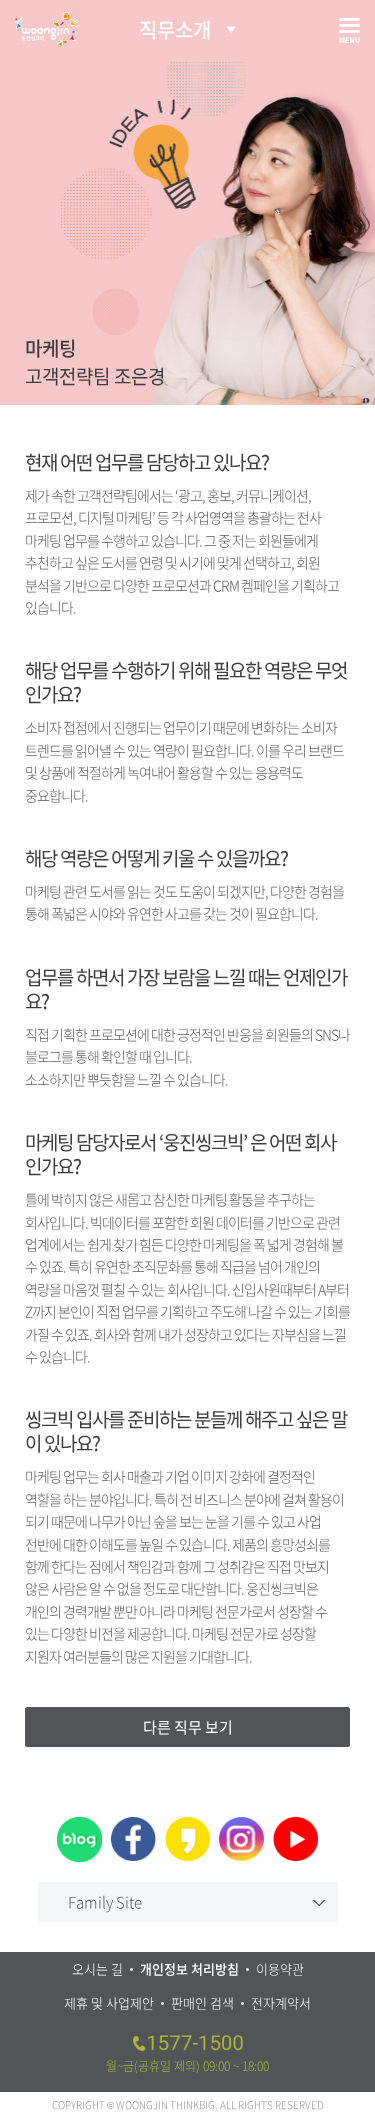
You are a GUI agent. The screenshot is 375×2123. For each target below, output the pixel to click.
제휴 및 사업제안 (109, 2002)
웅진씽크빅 (46, 29)
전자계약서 (281, 2002)
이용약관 (280, 1968)
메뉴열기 (349, 30)
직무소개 (175, 29)
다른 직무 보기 (188, 1727)
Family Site (105, 1902)
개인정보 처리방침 (189, 1968)
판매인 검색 (202, 2002)
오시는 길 (97, 1968)
